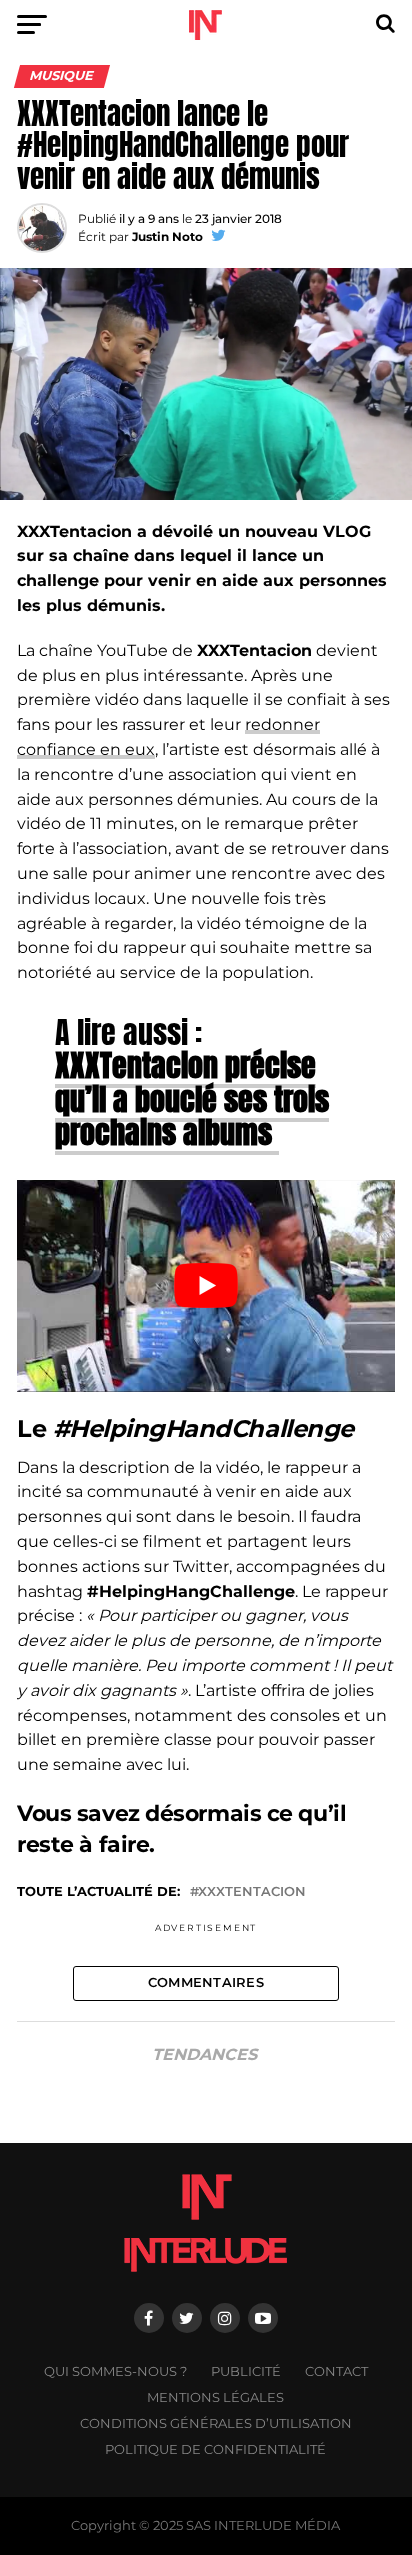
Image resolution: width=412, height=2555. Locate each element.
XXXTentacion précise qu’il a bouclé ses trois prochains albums (192, 1098)
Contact (336, 2371)
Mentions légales (215, 2397)
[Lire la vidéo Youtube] (206, 1286)
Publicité (246, 2371)
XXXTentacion (252, 1892)
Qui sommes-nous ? (115, 2371)
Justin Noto (167, 236)
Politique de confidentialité (215, 2449)
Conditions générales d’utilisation (216, 2423)
